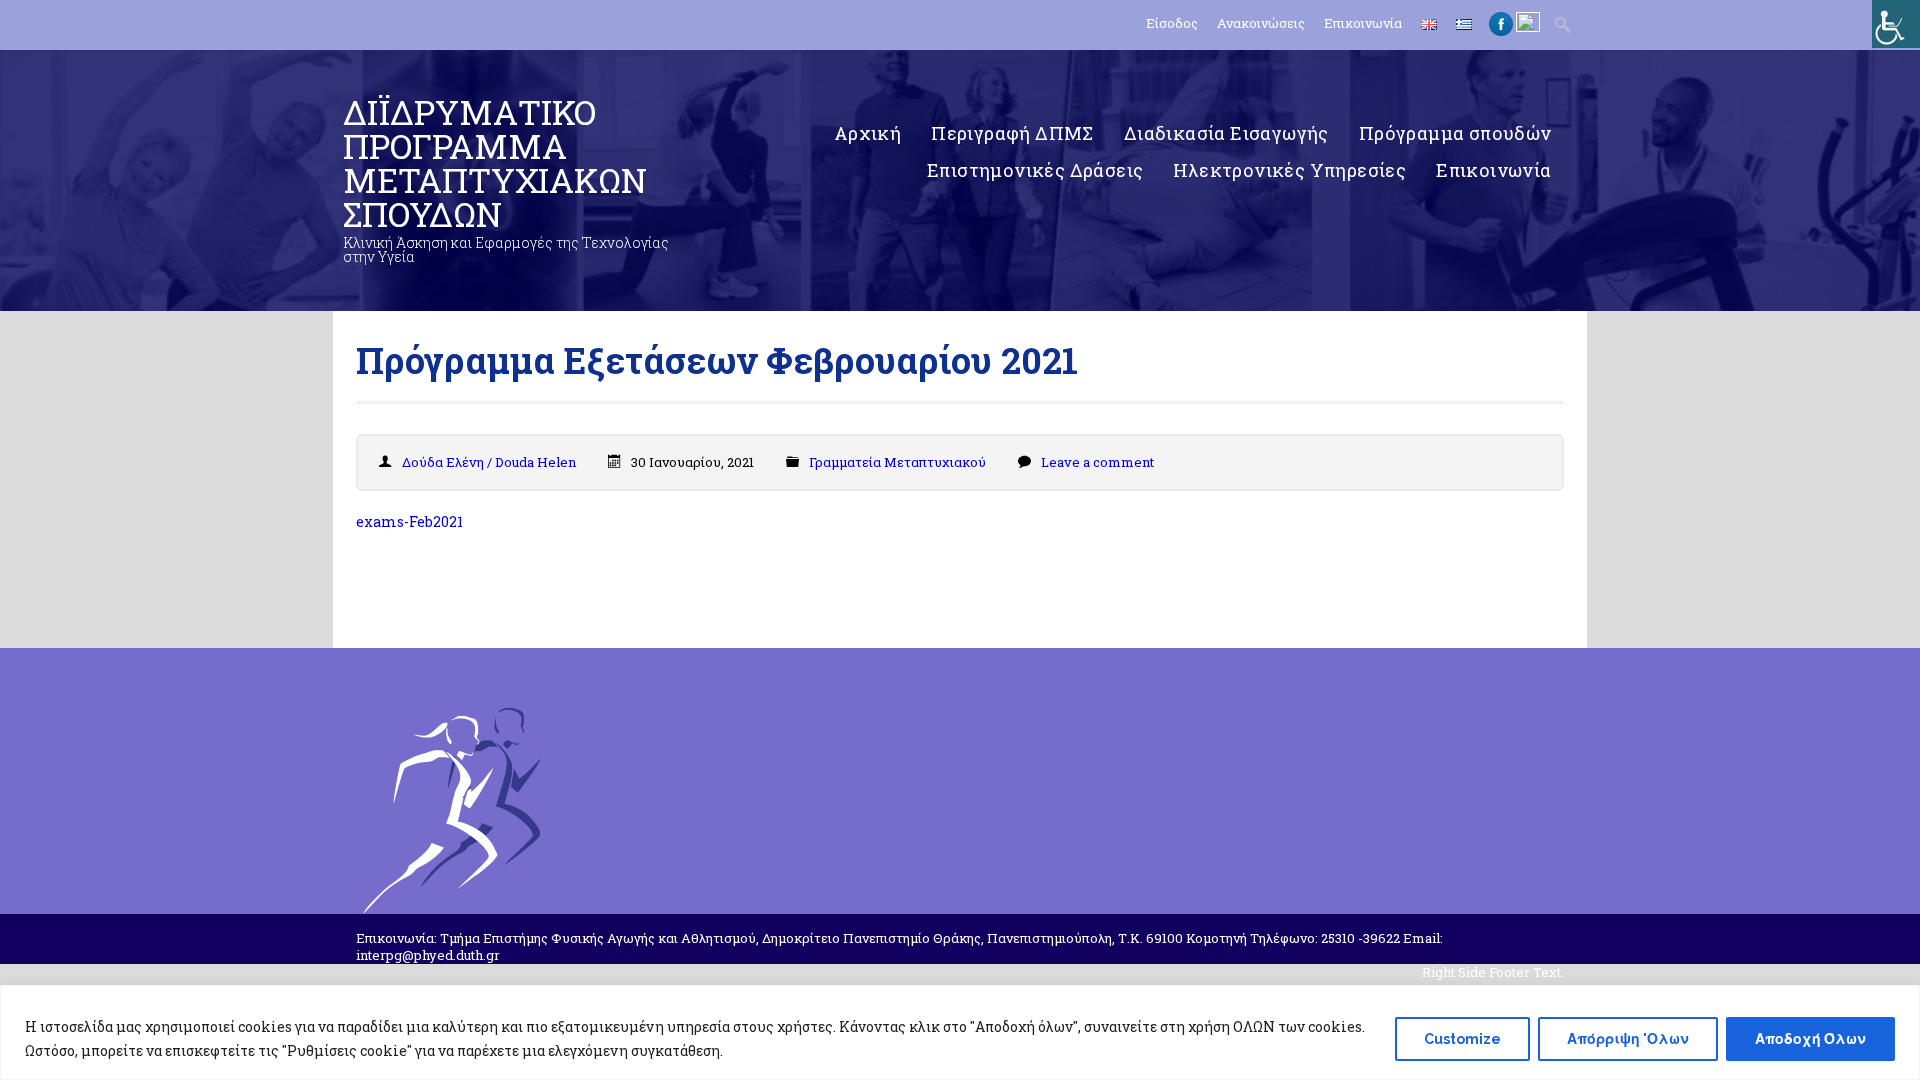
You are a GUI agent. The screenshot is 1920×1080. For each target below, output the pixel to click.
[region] (960, 1032)
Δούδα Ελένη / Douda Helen (489, 462)
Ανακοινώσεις (1261, 23)
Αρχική (867, 133)
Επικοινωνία (1363, 23)
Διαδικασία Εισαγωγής (1226, 133)
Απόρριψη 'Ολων (1628, 1039)
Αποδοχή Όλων (1810, 1039)
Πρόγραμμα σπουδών (1455, 133)
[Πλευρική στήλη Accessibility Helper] (1896, 24)
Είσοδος (1172, 23)
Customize (1462, 1039)
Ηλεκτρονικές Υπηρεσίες (1289, 170)
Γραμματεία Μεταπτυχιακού (897, 462)
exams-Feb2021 (409, 521)
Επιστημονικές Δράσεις (1035, 170)
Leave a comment (1097, 462)
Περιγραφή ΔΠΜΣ (1012, 133)
